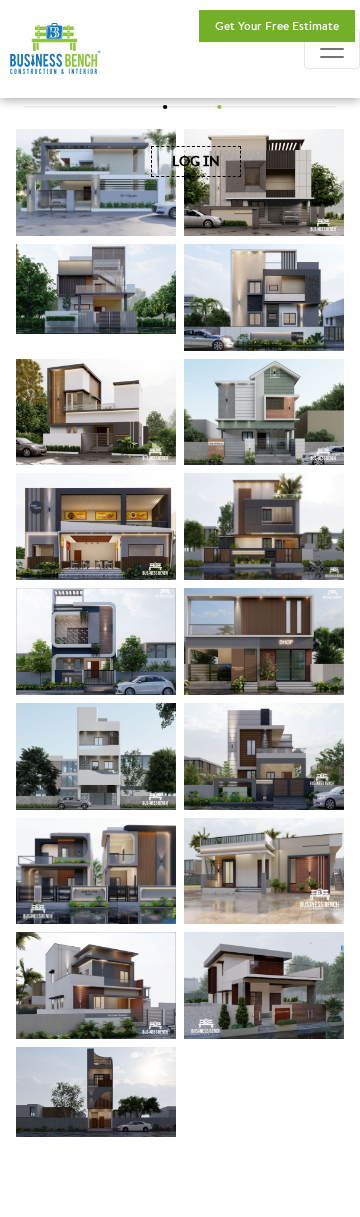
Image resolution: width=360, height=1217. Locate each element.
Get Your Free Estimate (277, 25)
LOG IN (196, 161)
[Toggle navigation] (332, 49)
